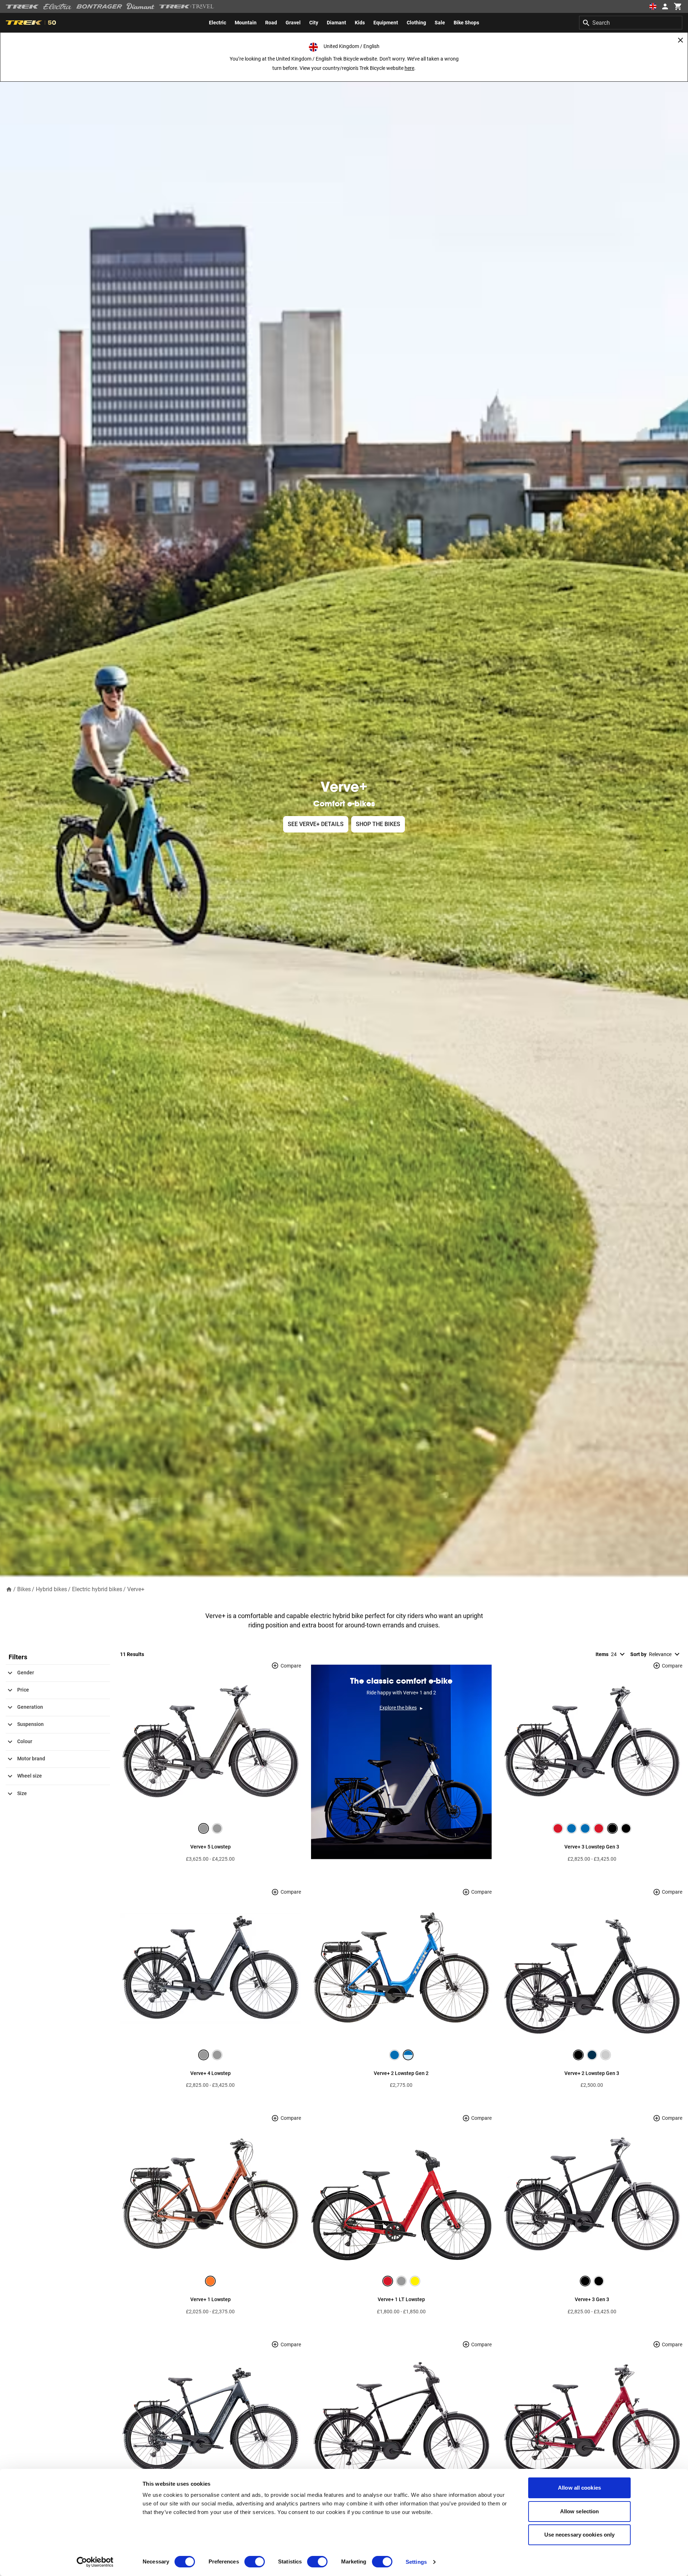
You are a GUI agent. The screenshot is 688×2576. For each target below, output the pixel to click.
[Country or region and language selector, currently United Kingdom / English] (653, 6)
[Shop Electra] (58, 6)
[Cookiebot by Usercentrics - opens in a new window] (95, 2562)
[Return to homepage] (9, 1589)
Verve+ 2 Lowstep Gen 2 (401, 2073)
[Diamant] (141, 6)
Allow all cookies (579, 2488)
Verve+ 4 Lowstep (211, 2073)
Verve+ (136, 1589)
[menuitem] (218, 23)
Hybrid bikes (51, 1589)
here (409, 68)
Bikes (24, 1589)
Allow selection (580, 2511)
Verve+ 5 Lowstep (211, 1847)
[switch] (255, 2562)
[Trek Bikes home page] (22, 7)
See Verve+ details (316, 824)
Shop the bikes (378, 824)
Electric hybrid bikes (97, 1589)
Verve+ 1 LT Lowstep (401, 2299)
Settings (416, 2562)
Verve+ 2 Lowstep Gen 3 (592, 2073)
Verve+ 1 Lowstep (211, 2299)
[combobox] (631, 23)
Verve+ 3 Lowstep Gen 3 (592, 1847)
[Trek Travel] (187, 6)
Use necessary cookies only (580, 2535)
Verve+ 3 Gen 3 (592, 2299)
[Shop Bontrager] (99, 6)
